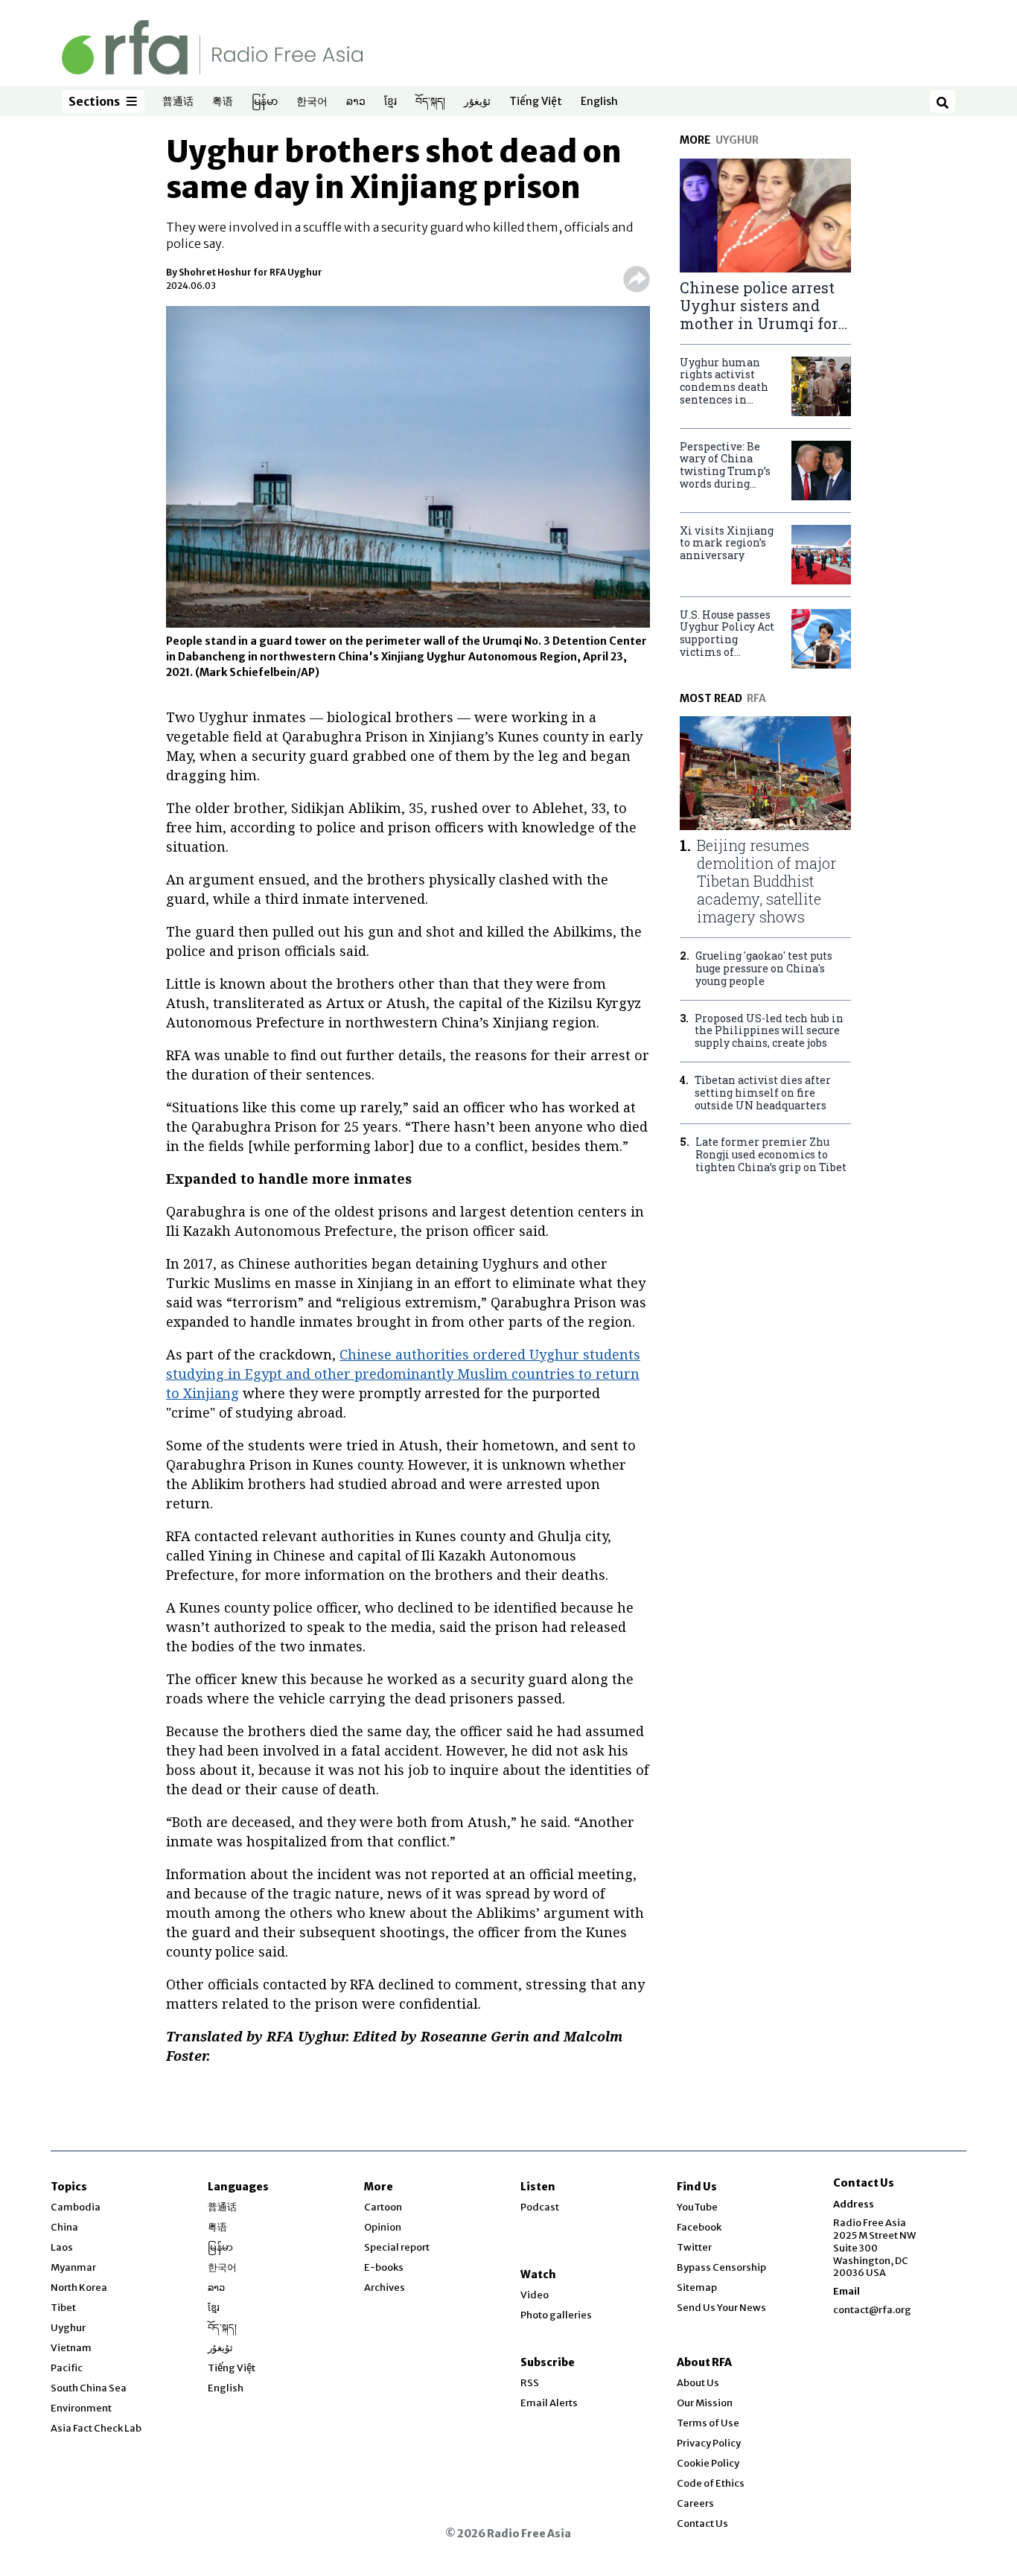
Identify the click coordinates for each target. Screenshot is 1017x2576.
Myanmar (73, 2267)
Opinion (383, 2227)
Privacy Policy (709, 2443)
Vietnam (71, 2348)
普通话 (178, 102)
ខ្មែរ (390, 102)
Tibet (63, 2308)
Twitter (694, 2247)
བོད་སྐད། (430, 102)
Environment (81, 2408)
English (599, 102)
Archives (385, 2288)
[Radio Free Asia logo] (212, 47)
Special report (397, 2247)
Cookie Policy (708, 2463)
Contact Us (702, 2524)
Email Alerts (549, 2403)
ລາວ (356, 102)
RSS (530, 2383)
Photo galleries (556, 2315)
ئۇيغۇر (477, 102)
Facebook (699, 2227)
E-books (384, 2267)
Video (535, 2295)
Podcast (540, 2207)
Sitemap (697, 2288)
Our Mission (705, 2403)
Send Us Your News (721, 2308)
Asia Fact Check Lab (96, 2428)
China (64, 2227)
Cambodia (76, 2207)
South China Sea (89, 2388)
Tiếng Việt (536, 102)
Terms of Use (708, 2423)
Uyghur (68, 2328)
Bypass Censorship (721, 2267)
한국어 (312, 102)
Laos (62, 2247)
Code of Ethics (711, 2483)
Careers (695, 2503)
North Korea (79, 2288)
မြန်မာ (265, 102)
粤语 (223, 102)
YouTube (697, 2207)
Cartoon (383, 2207)
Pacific (67, 2368)
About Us (698, 2383)
